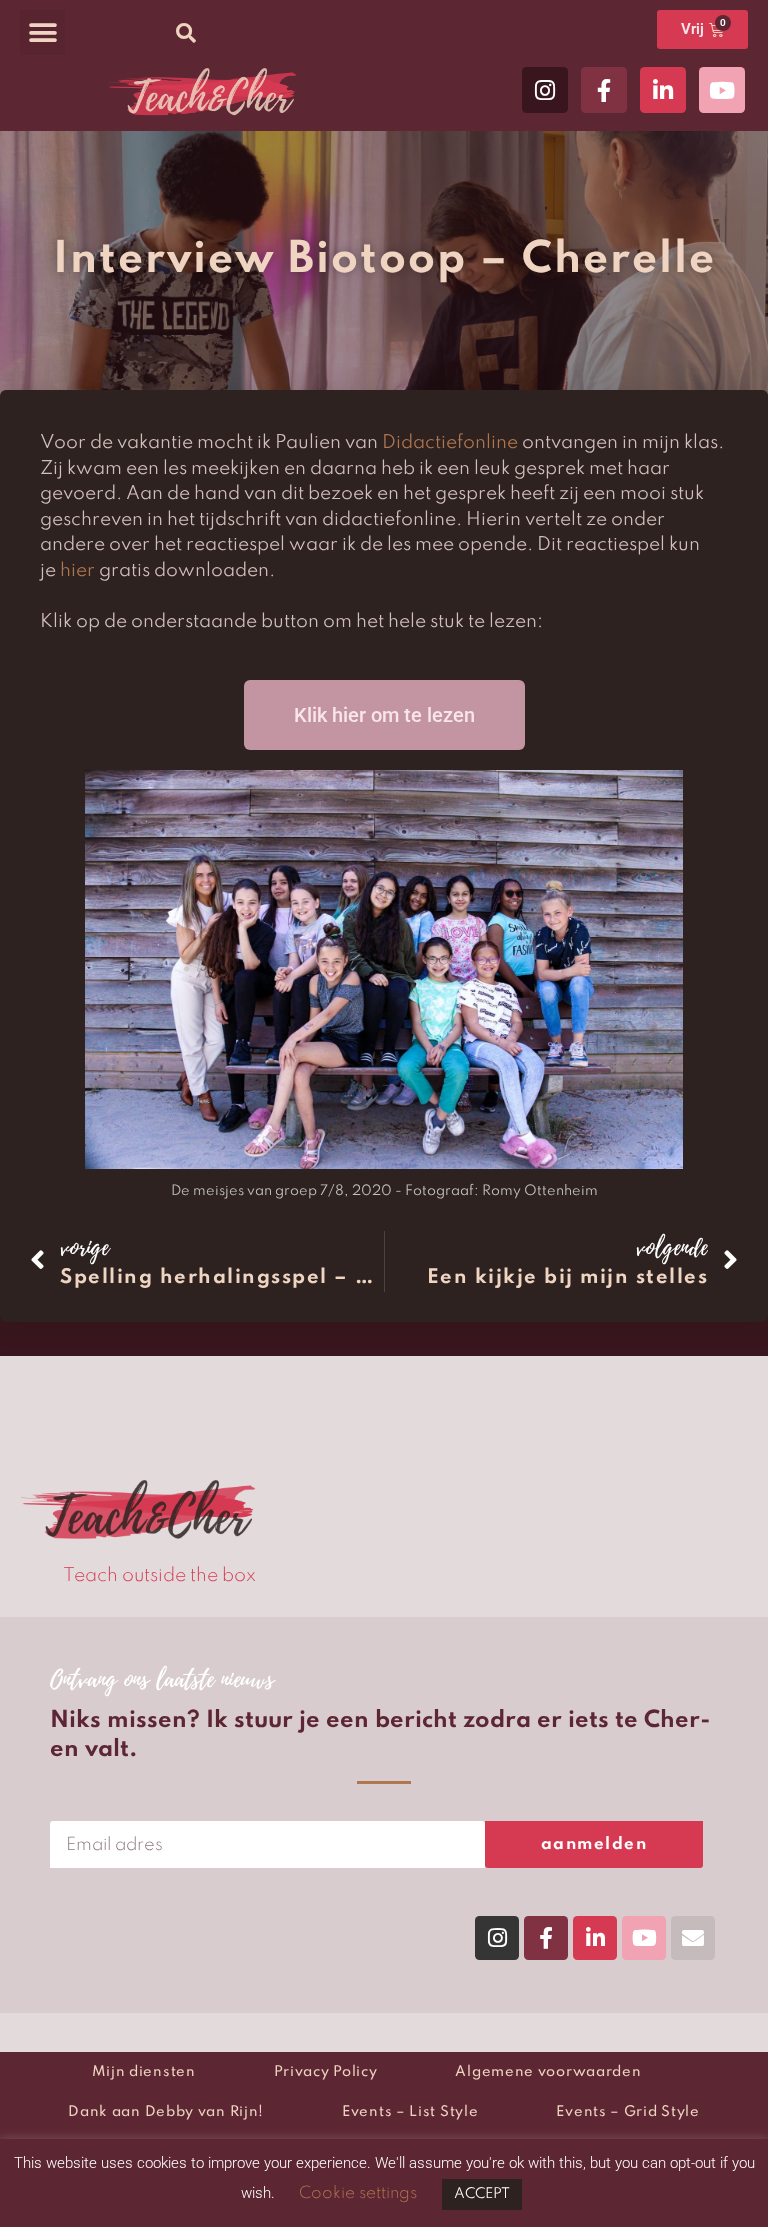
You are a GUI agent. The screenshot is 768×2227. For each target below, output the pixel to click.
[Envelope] (693, 1938)
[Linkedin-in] (663, 90)
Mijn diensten (144, 2072)
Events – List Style (410, 2112)
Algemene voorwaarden (548, 2072)
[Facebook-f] (604, 90)
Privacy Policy (326, 2072)
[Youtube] (722, 90)
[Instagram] (545, 90)
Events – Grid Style (627, 2112)
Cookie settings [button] (358, 2193)
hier (77, 570)
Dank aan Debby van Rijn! (166, 2112)
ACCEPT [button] (482, 2194)
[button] (42, 32)
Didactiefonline (450, 442)
